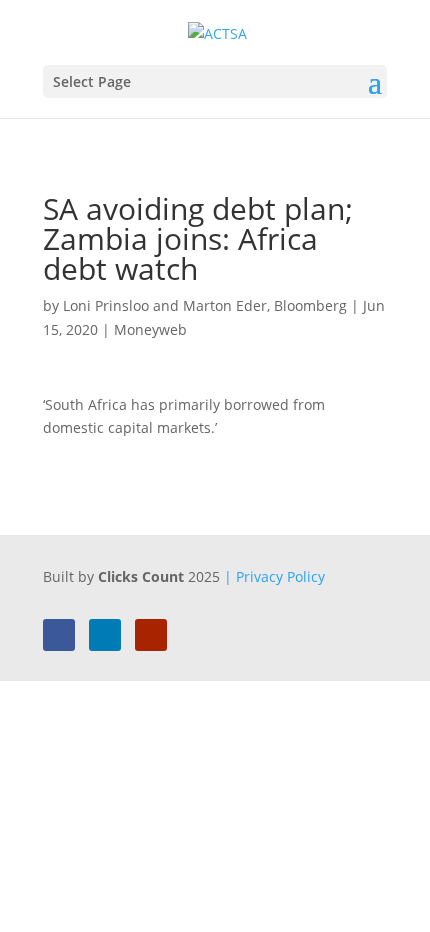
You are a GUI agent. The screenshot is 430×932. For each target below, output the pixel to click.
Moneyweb (150, 329)
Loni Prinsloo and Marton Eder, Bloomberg (205, 305)
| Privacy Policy (274, 576)
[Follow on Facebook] (59, 635)
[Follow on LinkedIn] (105, 635)
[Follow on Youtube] (151, 635)
